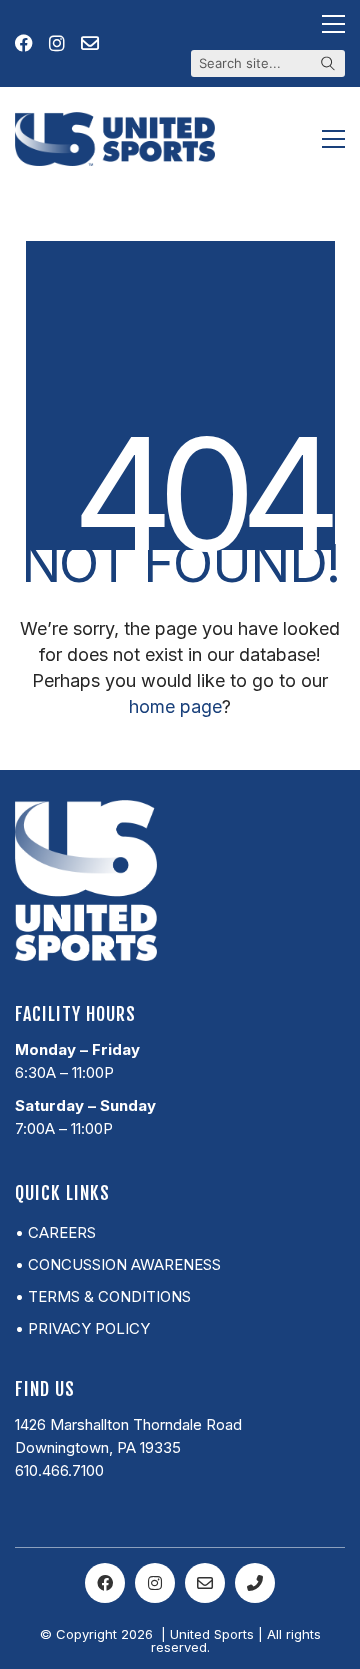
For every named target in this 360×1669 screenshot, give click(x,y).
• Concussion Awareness (118, 1264)
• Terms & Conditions (103, 1296)
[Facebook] (105, 1583)
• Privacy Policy (82, 1328)
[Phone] (255, 1583)
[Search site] (328, 65)
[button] (333, 24)
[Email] (205, 1583)
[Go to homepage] (115, 139)
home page (175, 706)
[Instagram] (155, 1583)
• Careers (55, 1232)
